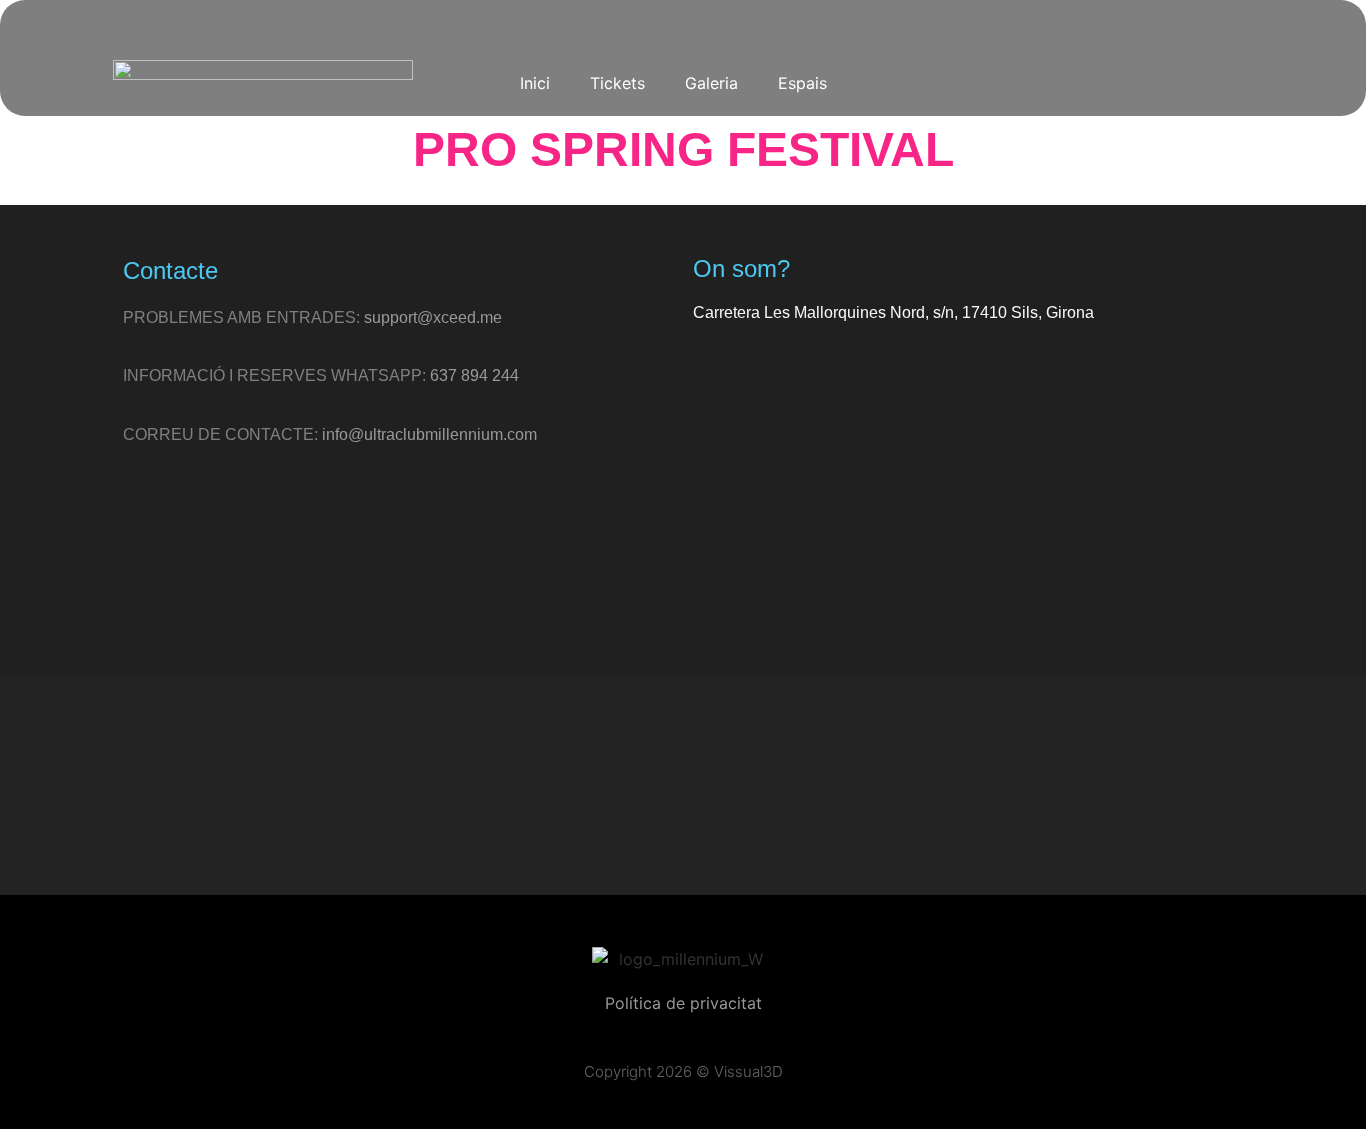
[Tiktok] (957, 82)
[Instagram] (908, 82)
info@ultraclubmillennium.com (429, 434)
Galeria (711, 83)
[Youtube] (1055, 82)
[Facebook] (1006, 82)
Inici (535, 83)
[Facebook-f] (704, 785)
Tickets (617, 83)
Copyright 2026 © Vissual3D (683, 1071)
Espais (802, 83)
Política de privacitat (683, 1003)
